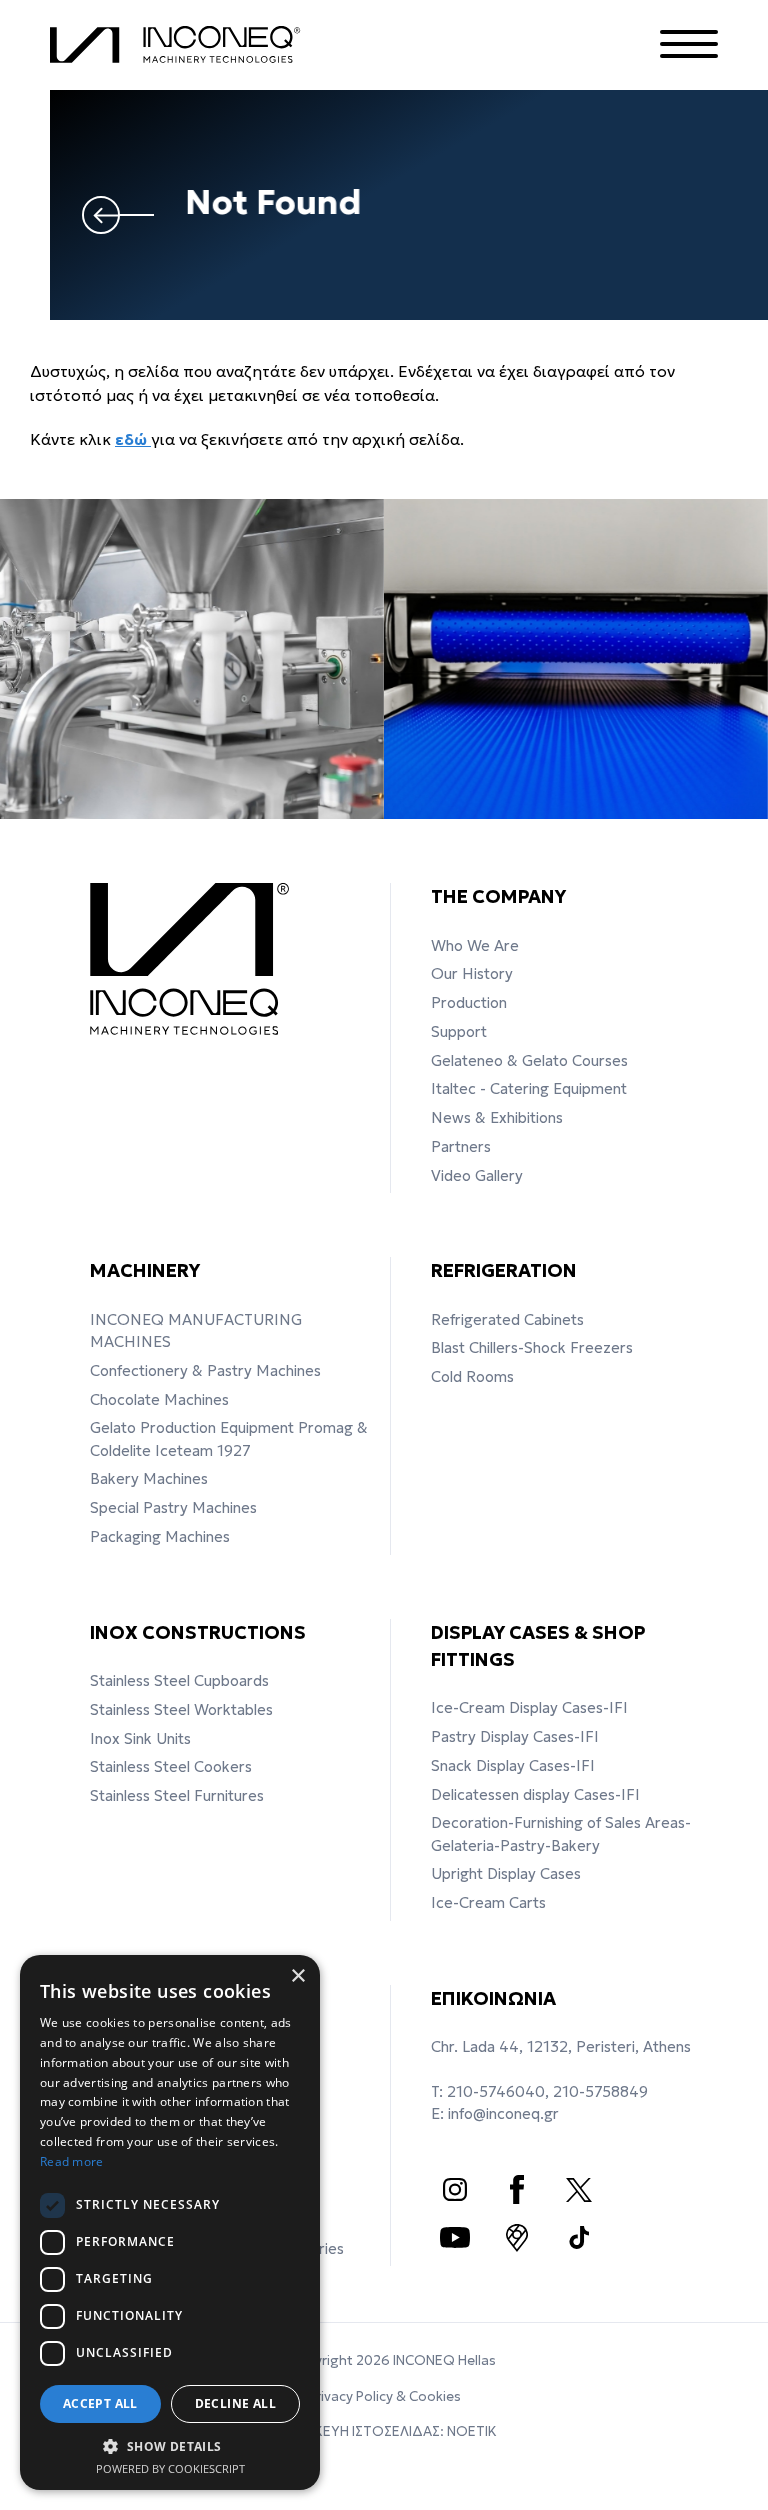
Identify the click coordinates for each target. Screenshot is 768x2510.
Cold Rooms (472, 1376)
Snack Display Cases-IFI (513, 1765)
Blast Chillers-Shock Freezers (532, 1347)
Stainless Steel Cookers (171, 1766)
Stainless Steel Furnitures (177, 1795)
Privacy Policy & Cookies (384, 2396)
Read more (72, 2161)
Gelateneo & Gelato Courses (529, 1060)
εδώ (133, 439)
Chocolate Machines (159, 1399)
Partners (461, 1146)
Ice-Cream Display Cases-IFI (529, 1707)
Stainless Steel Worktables (181, 1709)
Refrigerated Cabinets (507, 1319)
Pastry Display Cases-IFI (515, 1736)
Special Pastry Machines (173, 1507)
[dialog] (170, 2222)
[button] (170, 2446)
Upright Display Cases (506, 1873)
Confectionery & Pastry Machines (205, 1370)
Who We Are (475, 945)
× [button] (297, 1976)
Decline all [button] (235, 2403)
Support (459, 1031)
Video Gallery (477, 1175)
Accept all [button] (100, 2403)
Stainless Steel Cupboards (179, 1680)
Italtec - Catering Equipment (529, 1088)
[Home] (180, 45)
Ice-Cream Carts (488, 1902)
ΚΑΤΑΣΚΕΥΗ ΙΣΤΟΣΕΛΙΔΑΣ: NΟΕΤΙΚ (384, 2431)
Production (469, 1002)
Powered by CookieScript (170, 2468)
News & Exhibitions (497, 1117)
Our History (472, 973)
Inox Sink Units (140, 1738)
